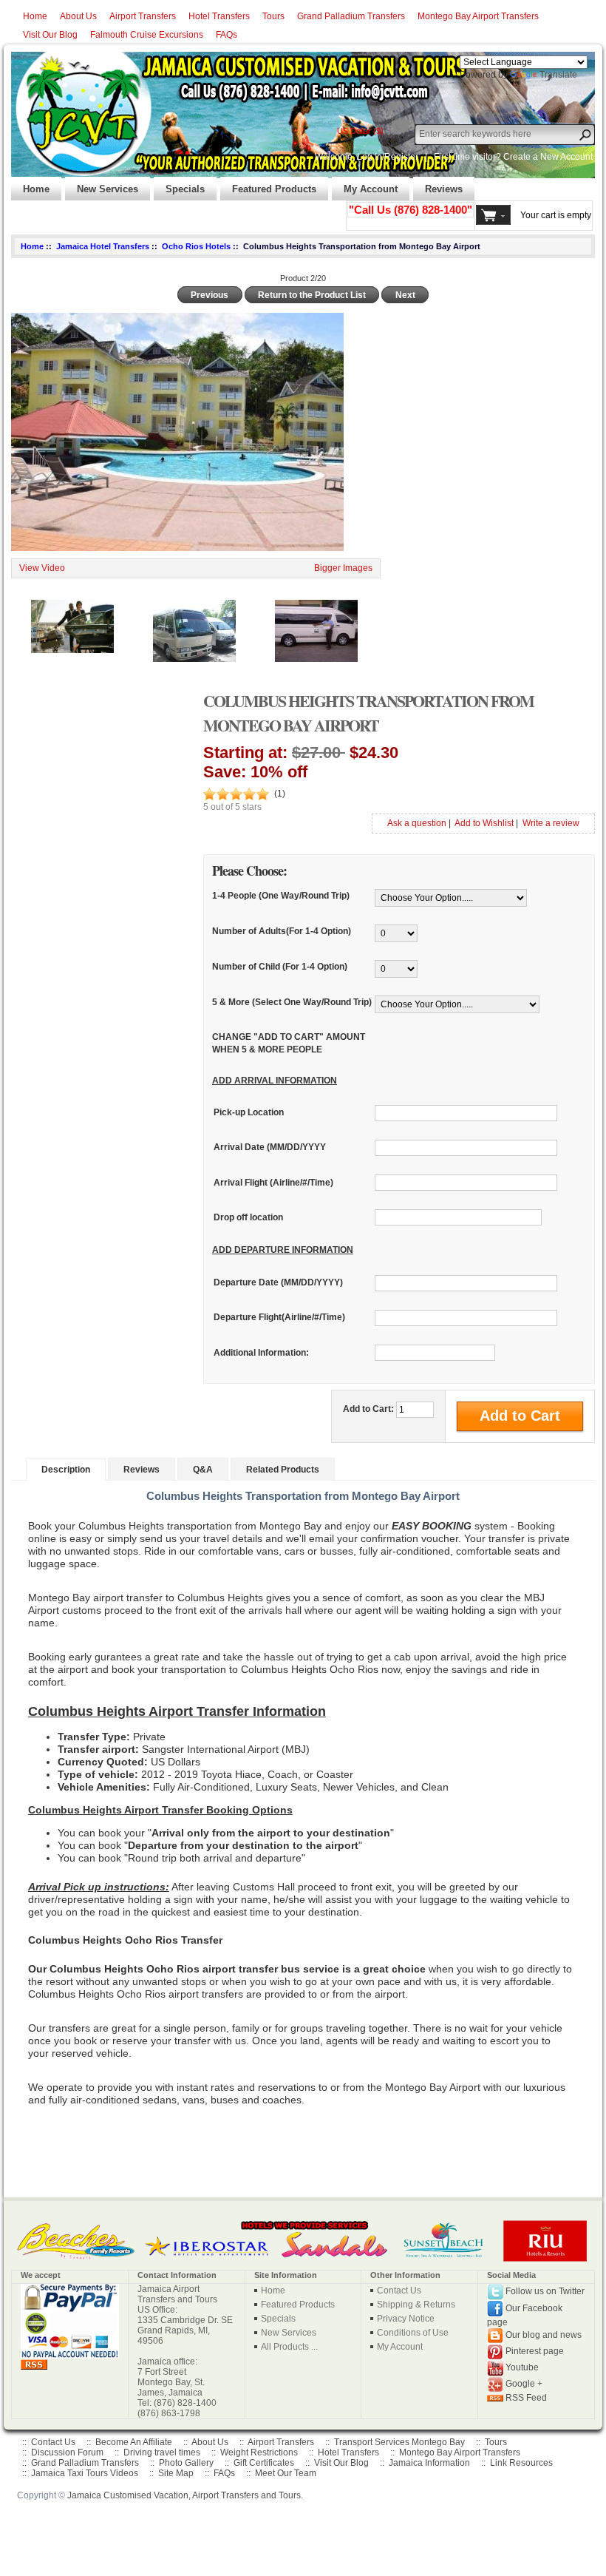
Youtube (522, 2367)
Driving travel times (162, 2452)
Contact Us (399, 2291)
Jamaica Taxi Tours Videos (85, 2473)
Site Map (176, 2473)
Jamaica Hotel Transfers (103, 246)
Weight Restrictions (259, 2452)
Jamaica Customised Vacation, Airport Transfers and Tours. (185, 2495)
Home (35, 16)
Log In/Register (388, 157)
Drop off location (248, 1217)
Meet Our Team (286, 2473)
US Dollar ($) (360, 131)
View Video (42, 568)
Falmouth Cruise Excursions (147, 35)
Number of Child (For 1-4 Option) (280, 967)
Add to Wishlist (484, 823)
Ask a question (417, 823)
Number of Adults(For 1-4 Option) (282, 931)
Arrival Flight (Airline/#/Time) (273, 1183)
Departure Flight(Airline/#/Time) (279, 1318)
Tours (273, 16)
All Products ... (289, 2347)
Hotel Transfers (219, 16)
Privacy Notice (406, 2319)
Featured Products (268, 185)
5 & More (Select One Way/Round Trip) (292, 1002)
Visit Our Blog (50, 35)
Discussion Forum (67, 2452)
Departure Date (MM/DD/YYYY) (278, 1283)
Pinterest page (535, 2351)
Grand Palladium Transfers (351, 16)
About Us (78, 16)
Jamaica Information (429, 2463)
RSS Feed (526, 2398)
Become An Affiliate (134, 2442)
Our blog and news (544, 2335)
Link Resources (521, 2463)
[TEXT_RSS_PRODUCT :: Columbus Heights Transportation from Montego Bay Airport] (34, 2364)
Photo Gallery (186, 2463)
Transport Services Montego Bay (399, 2442)
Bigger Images (343, 568)
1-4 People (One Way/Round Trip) (281, 896)
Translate (558, 75)
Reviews (438, 185)
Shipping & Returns (416, 2305)
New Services (102, 185)
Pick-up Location (249, 1113)
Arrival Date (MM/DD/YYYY (270, 1148)
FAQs (227, 35)
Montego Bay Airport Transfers (478, 16)
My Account (365, 185)
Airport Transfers (143, 16)
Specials (179, 185)
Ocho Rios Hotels (196, 246)
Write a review (551, 823)
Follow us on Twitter (545, 2291)
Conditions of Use (413, 2333)
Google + (524, 2384)
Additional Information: (261, 1353)
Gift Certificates (264, 2463)
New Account (566, 157)
